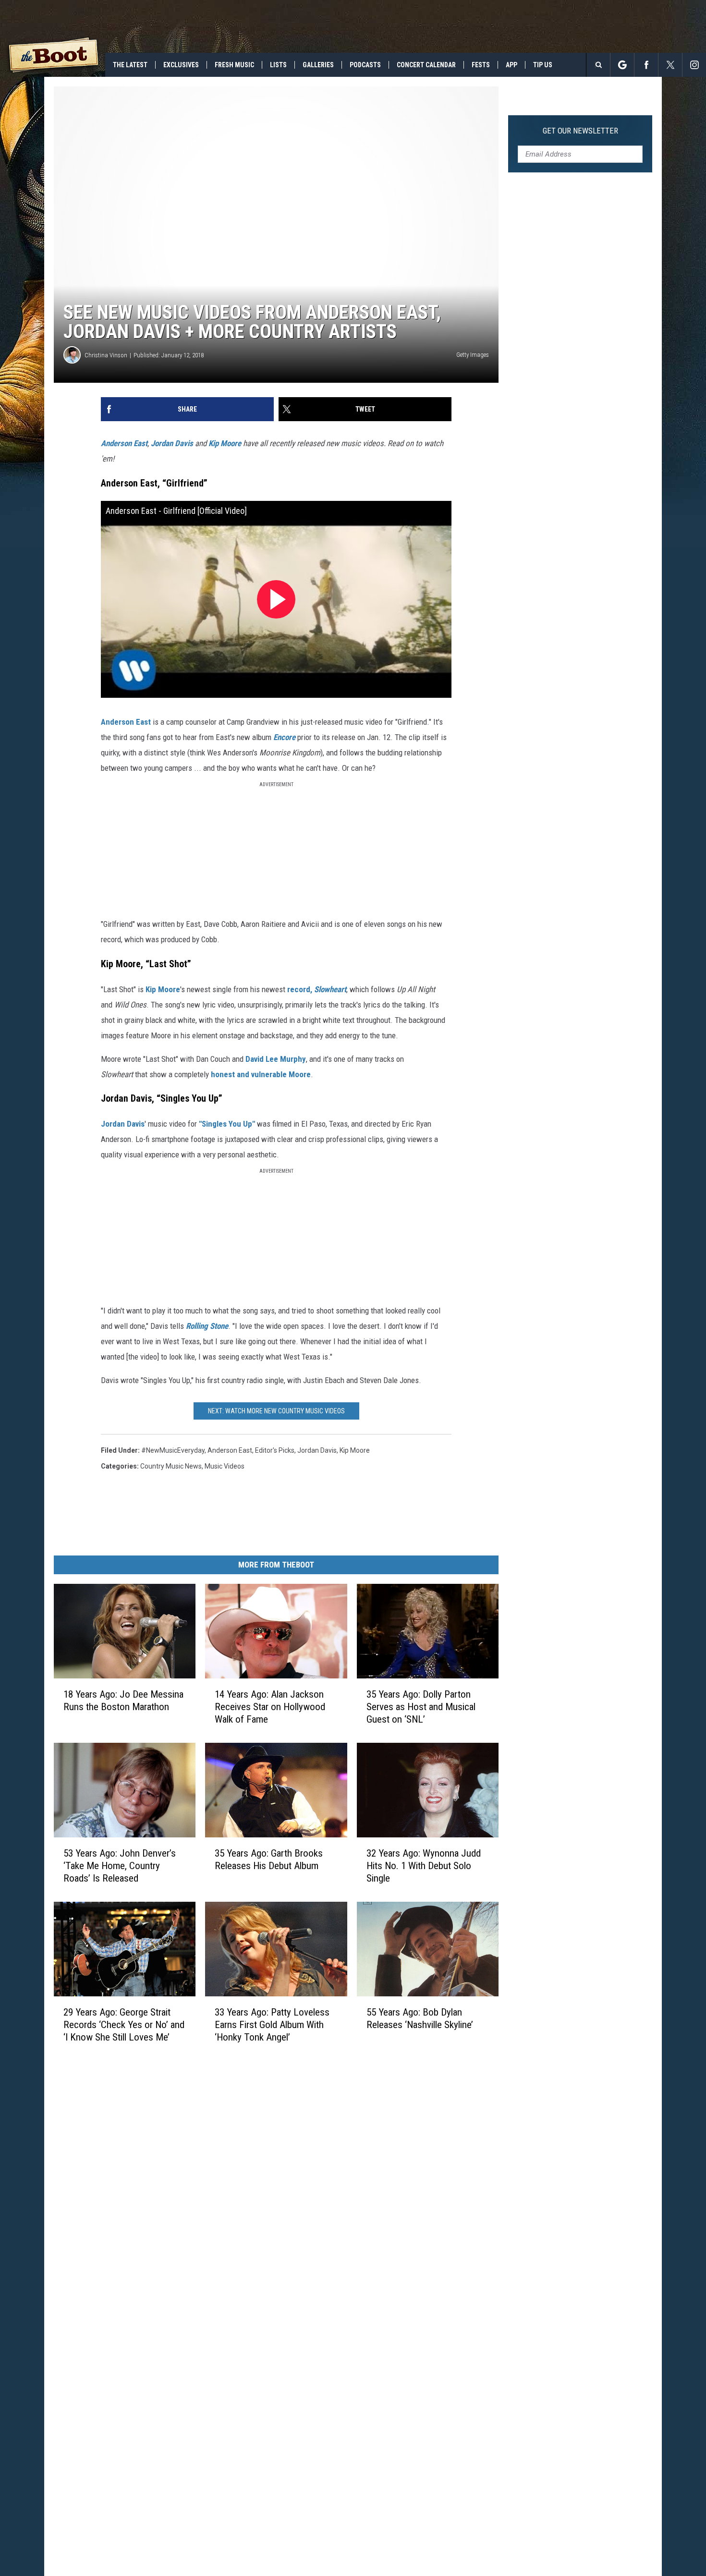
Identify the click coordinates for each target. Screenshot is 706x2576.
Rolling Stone (207, 1326)
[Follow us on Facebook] (646, 65)
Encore (284, 737)
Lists (278, 65)
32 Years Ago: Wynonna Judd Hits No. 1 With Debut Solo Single (424, 1866)
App (511, 65)
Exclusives (181, 65)
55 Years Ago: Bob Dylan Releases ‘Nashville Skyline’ (420, 2018)
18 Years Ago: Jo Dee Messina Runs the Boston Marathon (123, 1701)
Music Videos (225, 1466)
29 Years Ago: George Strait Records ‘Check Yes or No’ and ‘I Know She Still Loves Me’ (124, 2024)
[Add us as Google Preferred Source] (622, 65)
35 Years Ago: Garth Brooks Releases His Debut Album (269, 1859)
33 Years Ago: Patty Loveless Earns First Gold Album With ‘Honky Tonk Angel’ (272, 2024)
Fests (481, 65)
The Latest (130, 65)
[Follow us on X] (670, 65)
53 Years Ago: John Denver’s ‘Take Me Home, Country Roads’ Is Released (120, 1866)
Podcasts (365, 65)
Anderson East (124, 443)
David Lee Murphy (276, 1059)
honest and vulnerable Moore (261, 1074)
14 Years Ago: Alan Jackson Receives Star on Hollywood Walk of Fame (270, 1707)
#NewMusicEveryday (173, 1450)
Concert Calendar (426, 65)
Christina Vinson (106, 355)
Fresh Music (234, 65)
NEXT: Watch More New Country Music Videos (276, 1411)
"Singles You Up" (228, 1124)
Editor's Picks (275, 1450)
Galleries (318, 65)
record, (317, 989)
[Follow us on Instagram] (694, 65)
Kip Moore (225, 443)
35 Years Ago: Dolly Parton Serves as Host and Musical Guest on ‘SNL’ (421, 1707)
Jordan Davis (172, 443)
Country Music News (171, 1466)
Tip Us (543, 65)
